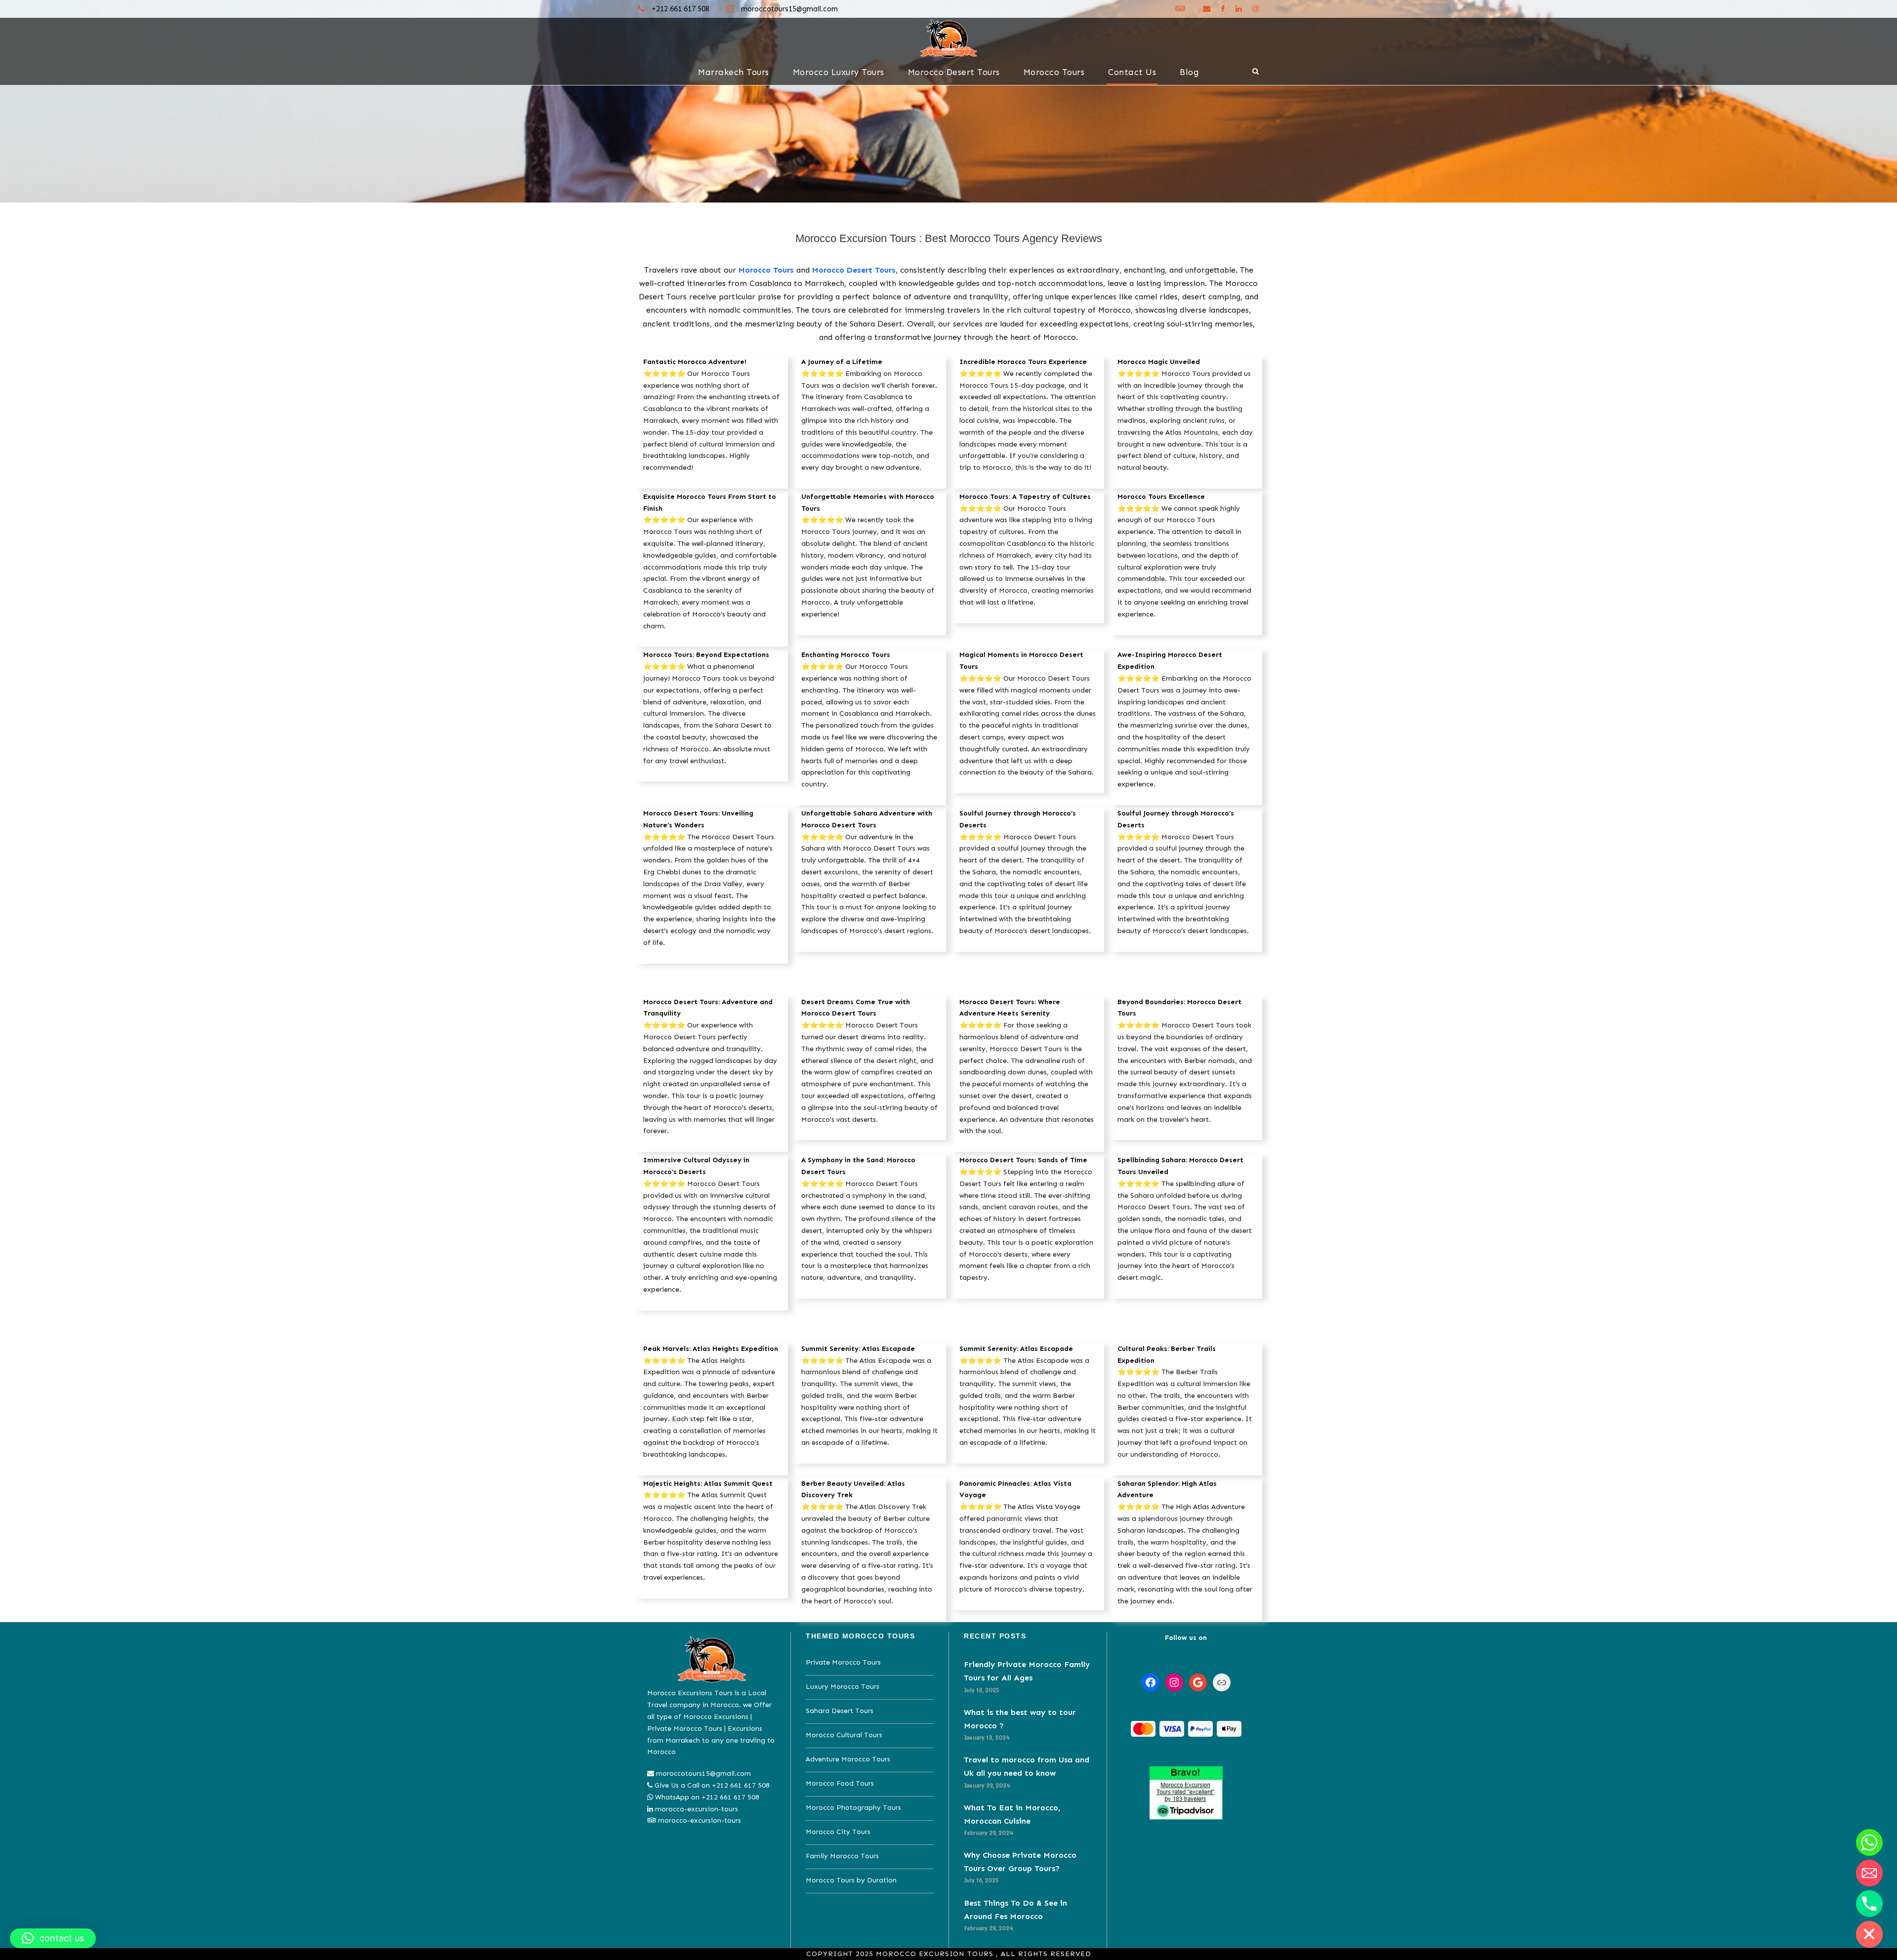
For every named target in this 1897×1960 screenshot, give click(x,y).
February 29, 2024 (989, 1833)
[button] (53, 1938)
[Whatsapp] (1869, 1842)
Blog (1189, 72)
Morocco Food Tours (840, 1783)
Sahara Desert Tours (840, 1711)
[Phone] (1869, 1904)
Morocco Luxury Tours (839, 72)
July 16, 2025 (981, 1880)
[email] (1207, 9)
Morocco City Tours (838, 1832)
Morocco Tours (1054, 72)
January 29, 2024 (987, 1785)
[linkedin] (1239, 9)
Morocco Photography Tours (853, 1808)
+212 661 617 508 (680, 9)
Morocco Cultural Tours (844, 1735)
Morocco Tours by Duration (851, 1880)
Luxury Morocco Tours (843, 1687)
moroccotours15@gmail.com (789, 9)
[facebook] (1223, 9)
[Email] (1869, 1873)
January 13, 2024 (987, 1737)
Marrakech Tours (734, 72)
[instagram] (1256, 9)
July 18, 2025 (982, 1690)
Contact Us (1132, 72)
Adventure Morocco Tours (848, 1759)
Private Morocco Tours (843, 1662)
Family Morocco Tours (842, 1856)
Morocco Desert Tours (954, 72)
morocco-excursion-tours (697, 1809)
